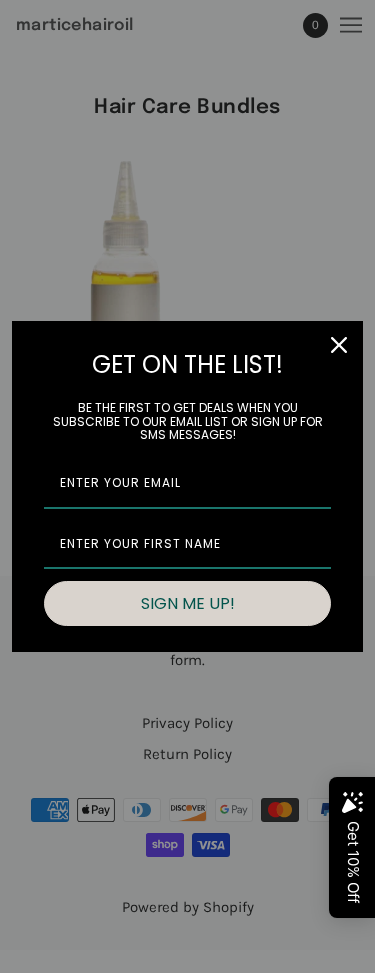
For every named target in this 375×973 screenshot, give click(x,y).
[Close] (339, 345)
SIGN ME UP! (188, 603)
